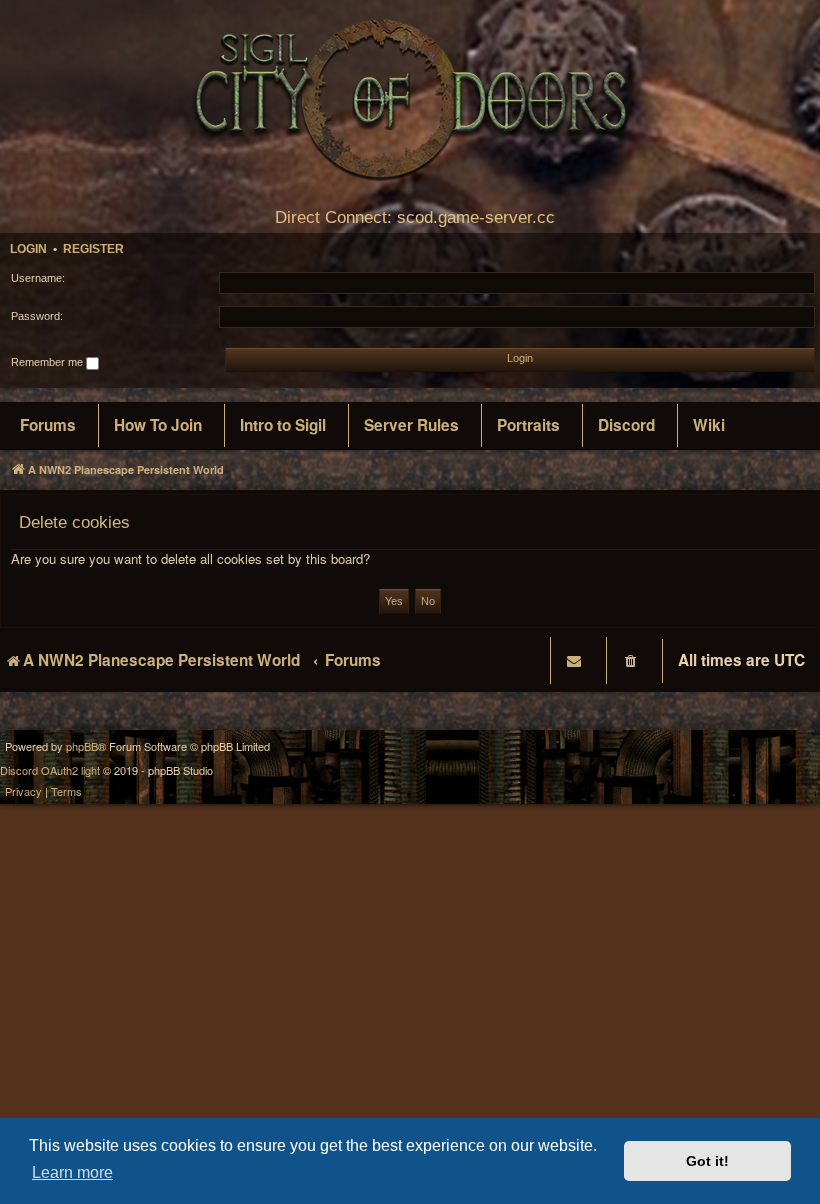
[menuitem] (48, 426)
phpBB (82, 746)
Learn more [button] (72, 1172)
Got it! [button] (707, 1161)
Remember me (48, 362)
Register (93, 249)
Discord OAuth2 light (50, 770)
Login (28, 249)
